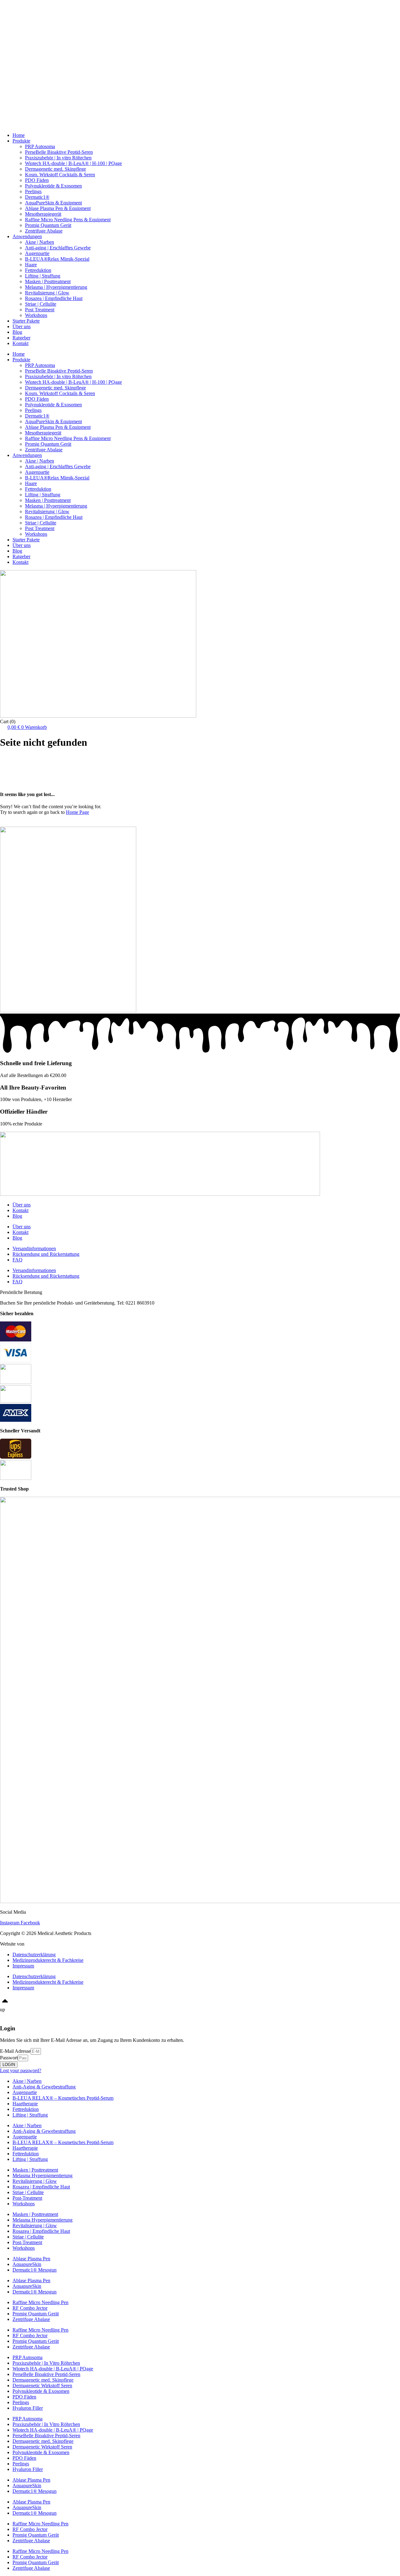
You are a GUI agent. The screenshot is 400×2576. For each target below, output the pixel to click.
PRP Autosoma (40, 146)
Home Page (77, 812)
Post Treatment (40, 310)
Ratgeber (21, 47)
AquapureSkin (27, 2264)
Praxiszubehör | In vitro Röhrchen (58, 158)
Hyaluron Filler (28, 2408)
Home (19, 8)
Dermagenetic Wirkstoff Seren (42, 2386)
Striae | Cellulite (41, 304)
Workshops (24, 30)
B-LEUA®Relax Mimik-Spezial (57, 259)
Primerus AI (37, 1944)
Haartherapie (25, 2104)
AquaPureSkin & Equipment (53, 203)
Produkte (21, 13)
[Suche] (75, 825)
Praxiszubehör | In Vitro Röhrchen (46, 2363)
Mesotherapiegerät (43, 214)
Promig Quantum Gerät (48, 225)
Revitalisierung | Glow (47, 293)
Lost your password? (21, 2070)
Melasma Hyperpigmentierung (42, 2175)
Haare (31, 265)
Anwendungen (27, 19)
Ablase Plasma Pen (31, 2259)
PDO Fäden (37, 180)
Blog (17, 41)
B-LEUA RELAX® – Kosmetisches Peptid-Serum (63, 2098)
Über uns (22, 36)
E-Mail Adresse (15, 2051)
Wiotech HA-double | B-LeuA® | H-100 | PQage (73, 163)
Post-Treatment (27, 2198)
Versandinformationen (34, 1248)
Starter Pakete (26, 25)
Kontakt (20, 53)
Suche (6, 823)
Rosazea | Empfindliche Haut (54, 298)
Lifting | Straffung (43, 276)
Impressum (23, 1966)
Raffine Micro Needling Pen (40, 2302)
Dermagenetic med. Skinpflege (55, 169)
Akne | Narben (40, 242)
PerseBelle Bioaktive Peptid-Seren (59, 152)
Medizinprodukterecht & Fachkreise (48, 1960)
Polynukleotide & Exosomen (53, 186)
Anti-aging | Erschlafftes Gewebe (58, 248)
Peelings (33, 191)
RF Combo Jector (30, 2308)
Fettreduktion (38, 270)
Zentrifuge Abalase (44, 231)
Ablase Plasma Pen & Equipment (58, 208)
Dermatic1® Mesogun (35, 2270)
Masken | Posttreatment (48, 281)
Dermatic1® (37, 197)
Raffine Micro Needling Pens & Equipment (68, 220)
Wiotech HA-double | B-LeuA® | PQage (53, 2369)
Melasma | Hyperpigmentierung (56, 287)
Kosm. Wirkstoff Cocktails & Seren (60, 175)
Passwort (9, 2058)
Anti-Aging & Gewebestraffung (44, 2087)
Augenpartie (37, 253)
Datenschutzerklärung (34, 1955)
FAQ (17, 1260)
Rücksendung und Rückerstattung (46, 1254)
